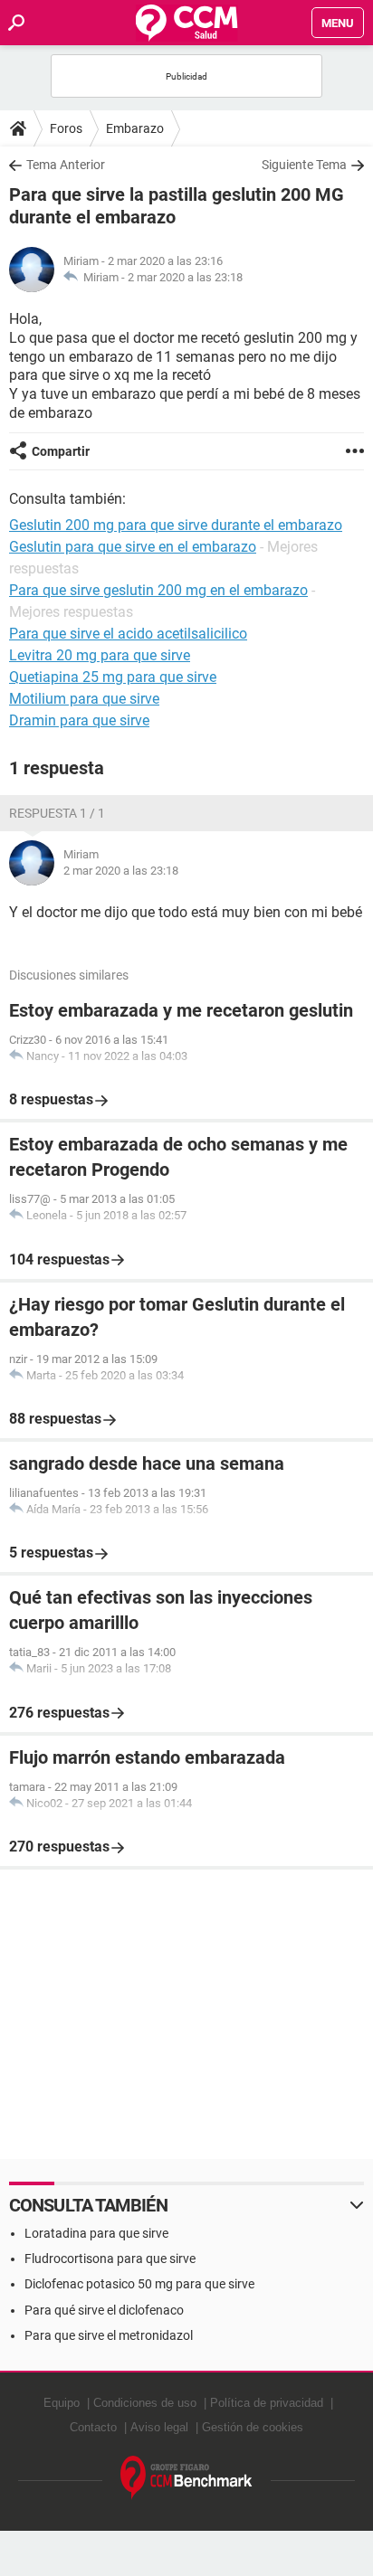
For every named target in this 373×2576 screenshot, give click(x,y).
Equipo (62, 2403)
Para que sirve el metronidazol (109, 2335)
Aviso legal (159, 2427)
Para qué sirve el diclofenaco (104, 2310)
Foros (66, 128)
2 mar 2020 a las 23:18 (185, 277)
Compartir (61, 451)
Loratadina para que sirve (96, 2233)
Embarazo (135, 128)
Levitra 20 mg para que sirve (100, 655)
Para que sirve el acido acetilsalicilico (128, 634)
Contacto (93, 2427)
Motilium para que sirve (84, 699)
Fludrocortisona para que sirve (110, 2259)
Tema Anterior (66, 165)
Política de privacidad (267, 2403)
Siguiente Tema (304, 165)
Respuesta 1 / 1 (57, 813)
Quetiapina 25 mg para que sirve (113, 677)
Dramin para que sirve (79, 720)
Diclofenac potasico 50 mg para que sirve (139, 2284)
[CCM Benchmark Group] (186, 2478)
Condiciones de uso (145, 2403)
